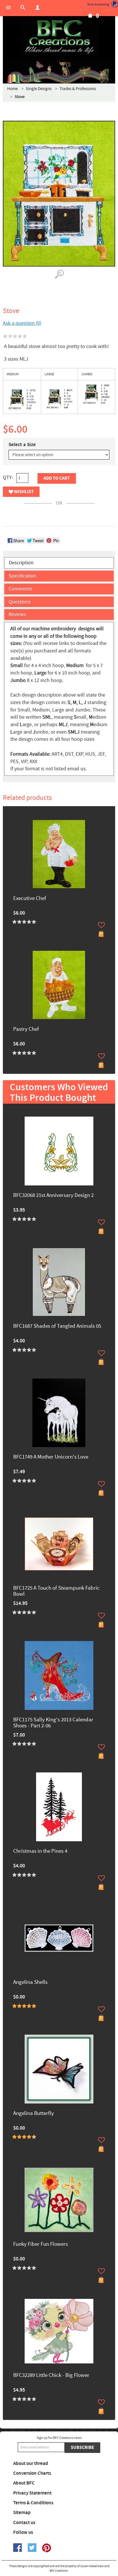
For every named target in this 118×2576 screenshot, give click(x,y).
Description (21, 563)
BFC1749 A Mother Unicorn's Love (51, 1457)
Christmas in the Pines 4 (40, 1851)
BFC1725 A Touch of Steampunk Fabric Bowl (56, 1591)
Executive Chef (30, 899)
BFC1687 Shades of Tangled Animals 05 (57, 1326)
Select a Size (22, 445)
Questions (20, 602)
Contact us (24, 2523)
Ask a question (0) (22, 323)
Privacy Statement (32, 2493)
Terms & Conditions (33, 2503)
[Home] (59, 37)
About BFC (24, 2483)
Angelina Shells (30, 1983)
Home (12, 89)
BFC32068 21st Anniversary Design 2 (53, 1196)
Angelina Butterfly (34, 2114)
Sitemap (22, 2513)
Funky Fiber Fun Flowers (41, 2244)
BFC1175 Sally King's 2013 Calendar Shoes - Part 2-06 (53, 1723)
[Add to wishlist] (101, 925)
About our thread (31, 2464)
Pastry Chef (26, 1030)
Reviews (17, 614)
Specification (22, 576)
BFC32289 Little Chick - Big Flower (51, 2376)
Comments (20, 589)
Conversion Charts (32, 2473)
